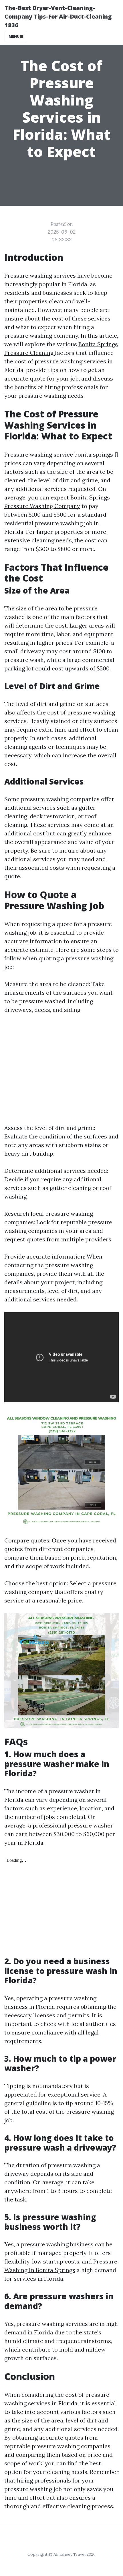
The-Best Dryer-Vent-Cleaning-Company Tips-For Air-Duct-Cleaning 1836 (58, 16)
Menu (14, 36)
